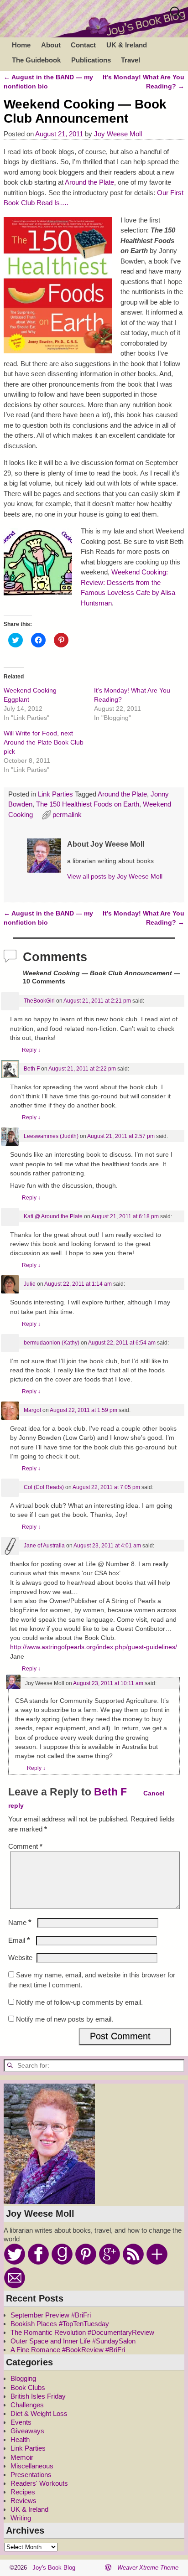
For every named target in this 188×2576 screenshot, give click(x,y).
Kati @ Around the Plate (53, 1216)
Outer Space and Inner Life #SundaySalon (73, 2341)
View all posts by (115, 877)
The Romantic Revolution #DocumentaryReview (82, 2332)
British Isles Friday (38, 2396)
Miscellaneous (32, 2466)
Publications (91, 60)
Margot (32, 1410)
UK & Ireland (127, 45)
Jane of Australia (44, 1546)
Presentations (31, 2475)
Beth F (32, 1069)
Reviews (23, 2501)
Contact (83, 45)
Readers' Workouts (39, 2483)
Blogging (23, 2378)
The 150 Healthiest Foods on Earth (88, 804)
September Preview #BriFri (51, 2315)
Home (21, 45)
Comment (25, 1846)
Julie (30, 1284)
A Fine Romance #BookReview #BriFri (68, 2350)
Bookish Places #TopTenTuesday (60, 2324)
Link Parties (55, 794)
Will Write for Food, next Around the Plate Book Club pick (44, 742)
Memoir (22, 2457)
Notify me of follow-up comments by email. (79, 2002)
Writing (21, 2518)
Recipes (23, 2492)
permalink (67, 815)
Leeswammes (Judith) (51, 1136)
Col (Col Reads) (44, 1487)
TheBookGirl (39, 1001)
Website (20, 1958)
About (51, 45)
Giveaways (27, 2431)
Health (20, 2439)
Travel (131, 60)
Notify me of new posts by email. (65, 2019)
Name (20, 1922)
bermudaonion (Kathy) (52, 1343)
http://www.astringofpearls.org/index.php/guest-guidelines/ (94, 1647)
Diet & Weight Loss (39, 2413)
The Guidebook (36, 60)
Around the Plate (89, 182)
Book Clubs (28, 2387)
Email (19, 1940)
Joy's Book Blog (54, 2568)
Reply (31, 1050)
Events (21, 2422)
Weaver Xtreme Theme (148, 2568)
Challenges (27, 2405)
